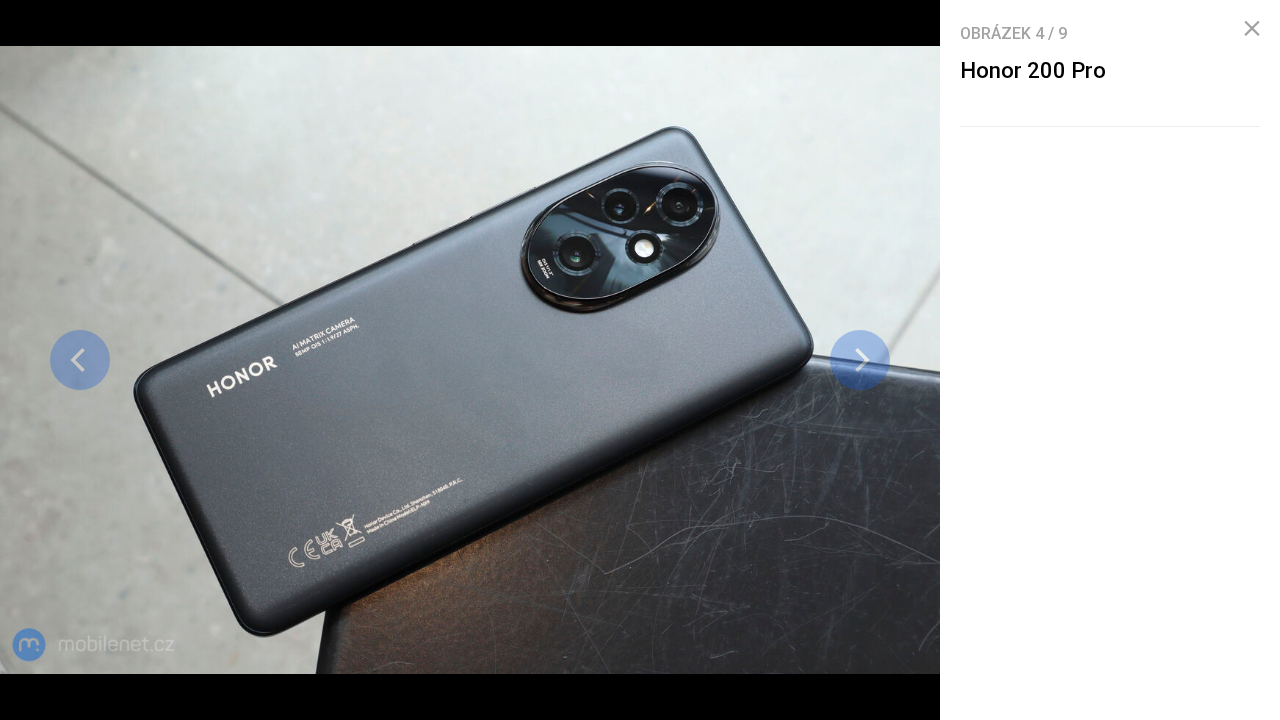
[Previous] (80, 360)
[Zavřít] (1252, 29)
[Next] (860, 360)
